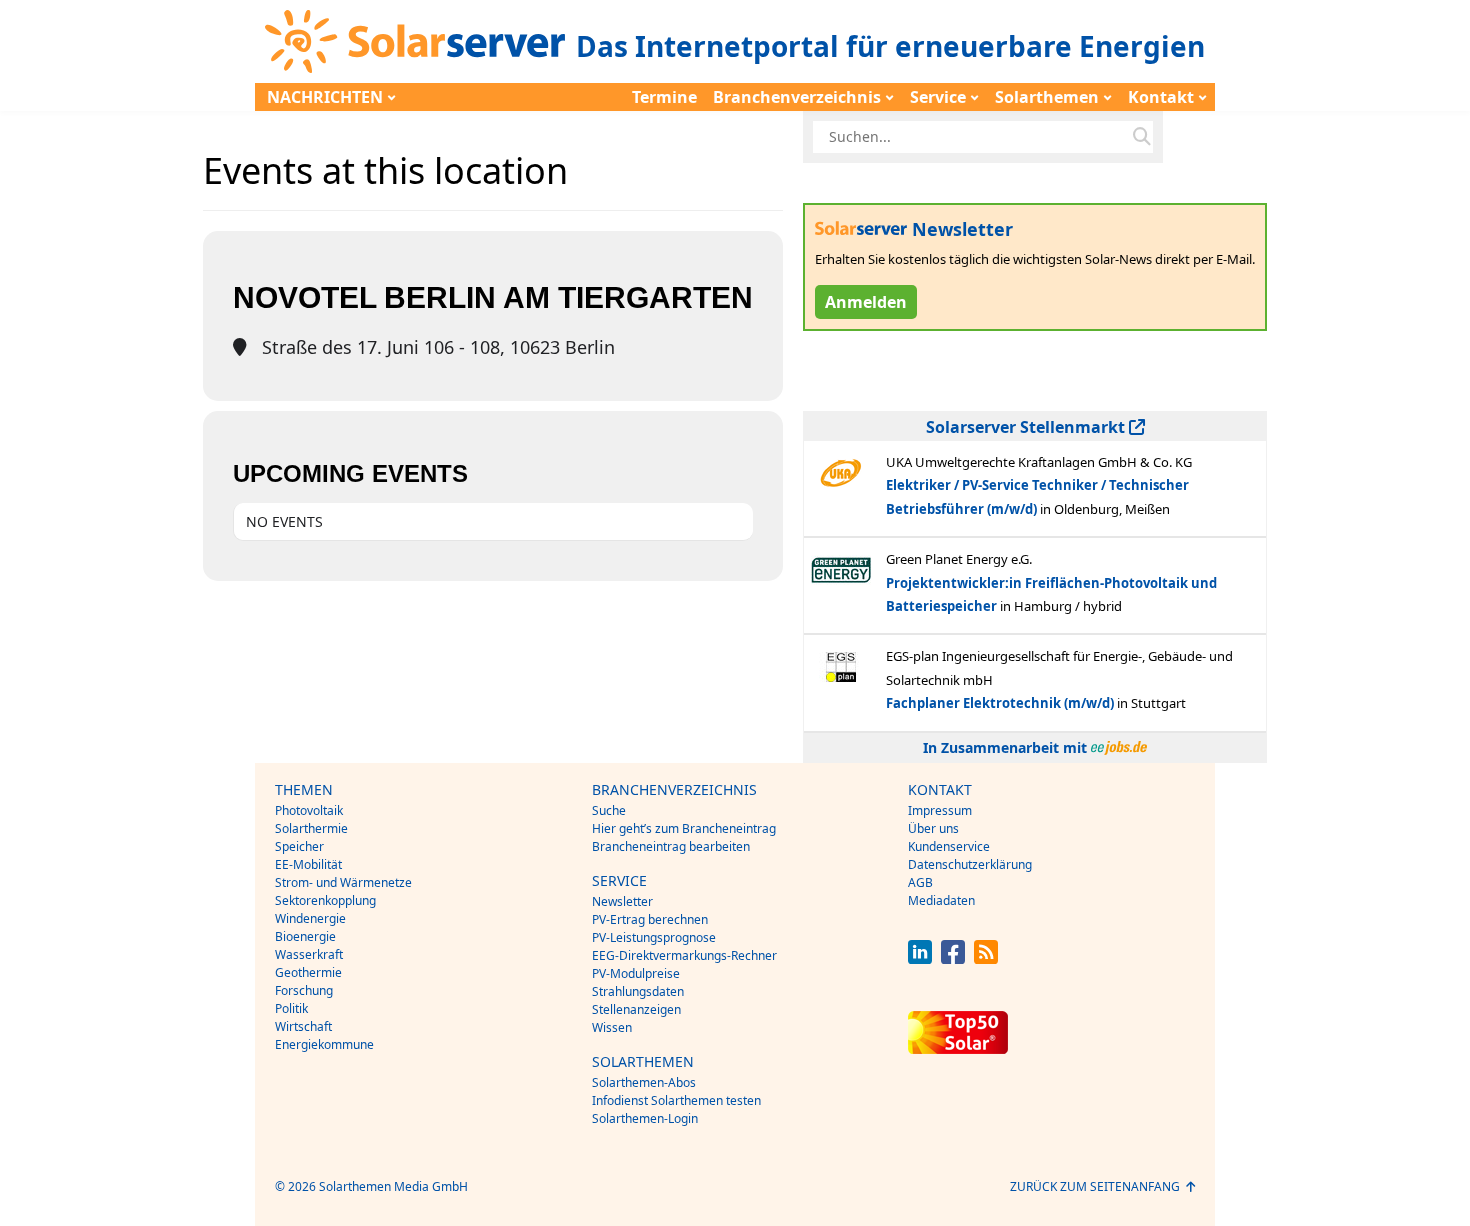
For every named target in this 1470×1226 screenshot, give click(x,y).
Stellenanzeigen (636, 1009)
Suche (609, 810)
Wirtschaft (303, 1026)
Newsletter (622, 901)
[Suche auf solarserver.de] (1142, 137)
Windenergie (310, 918)
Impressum (940, 810)
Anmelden (866, 302)
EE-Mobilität (308, 864)
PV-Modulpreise (636, 973)
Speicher (299, 846)
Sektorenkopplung (325, 900)
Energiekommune (324, 1044)
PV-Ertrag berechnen (650, 919)
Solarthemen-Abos (644, 1082)
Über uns (933, 828)
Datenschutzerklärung (970, 864)
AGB (920, 882)
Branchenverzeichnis (797, 97)
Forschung (304, 990)
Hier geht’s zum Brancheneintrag (684, 828)
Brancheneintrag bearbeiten (671, 846)
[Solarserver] (415, 41)
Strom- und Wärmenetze (343, 882)
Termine (664, 97)
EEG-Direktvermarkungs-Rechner (684, 955)
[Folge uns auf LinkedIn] (920, 958)
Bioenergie (305, 936)
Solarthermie (311, 828)
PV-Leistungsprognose (654, 937)
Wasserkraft (309, 954)
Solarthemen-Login (645, 1118)
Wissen (612, 1027)
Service (938, 97)
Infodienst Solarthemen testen (676, 1100)
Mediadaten (941, 900)
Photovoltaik (309, 810)
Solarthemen (1047, 97)
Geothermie (308, 972)
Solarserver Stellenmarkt (1027, 427)
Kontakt (1161, 97)
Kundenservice (949, 846)
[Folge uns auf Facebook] (953, 958)
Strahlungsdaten (638, 991)
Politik (291, 1008)
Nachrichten (325, 97)
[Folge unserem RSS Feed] (986, 958)
